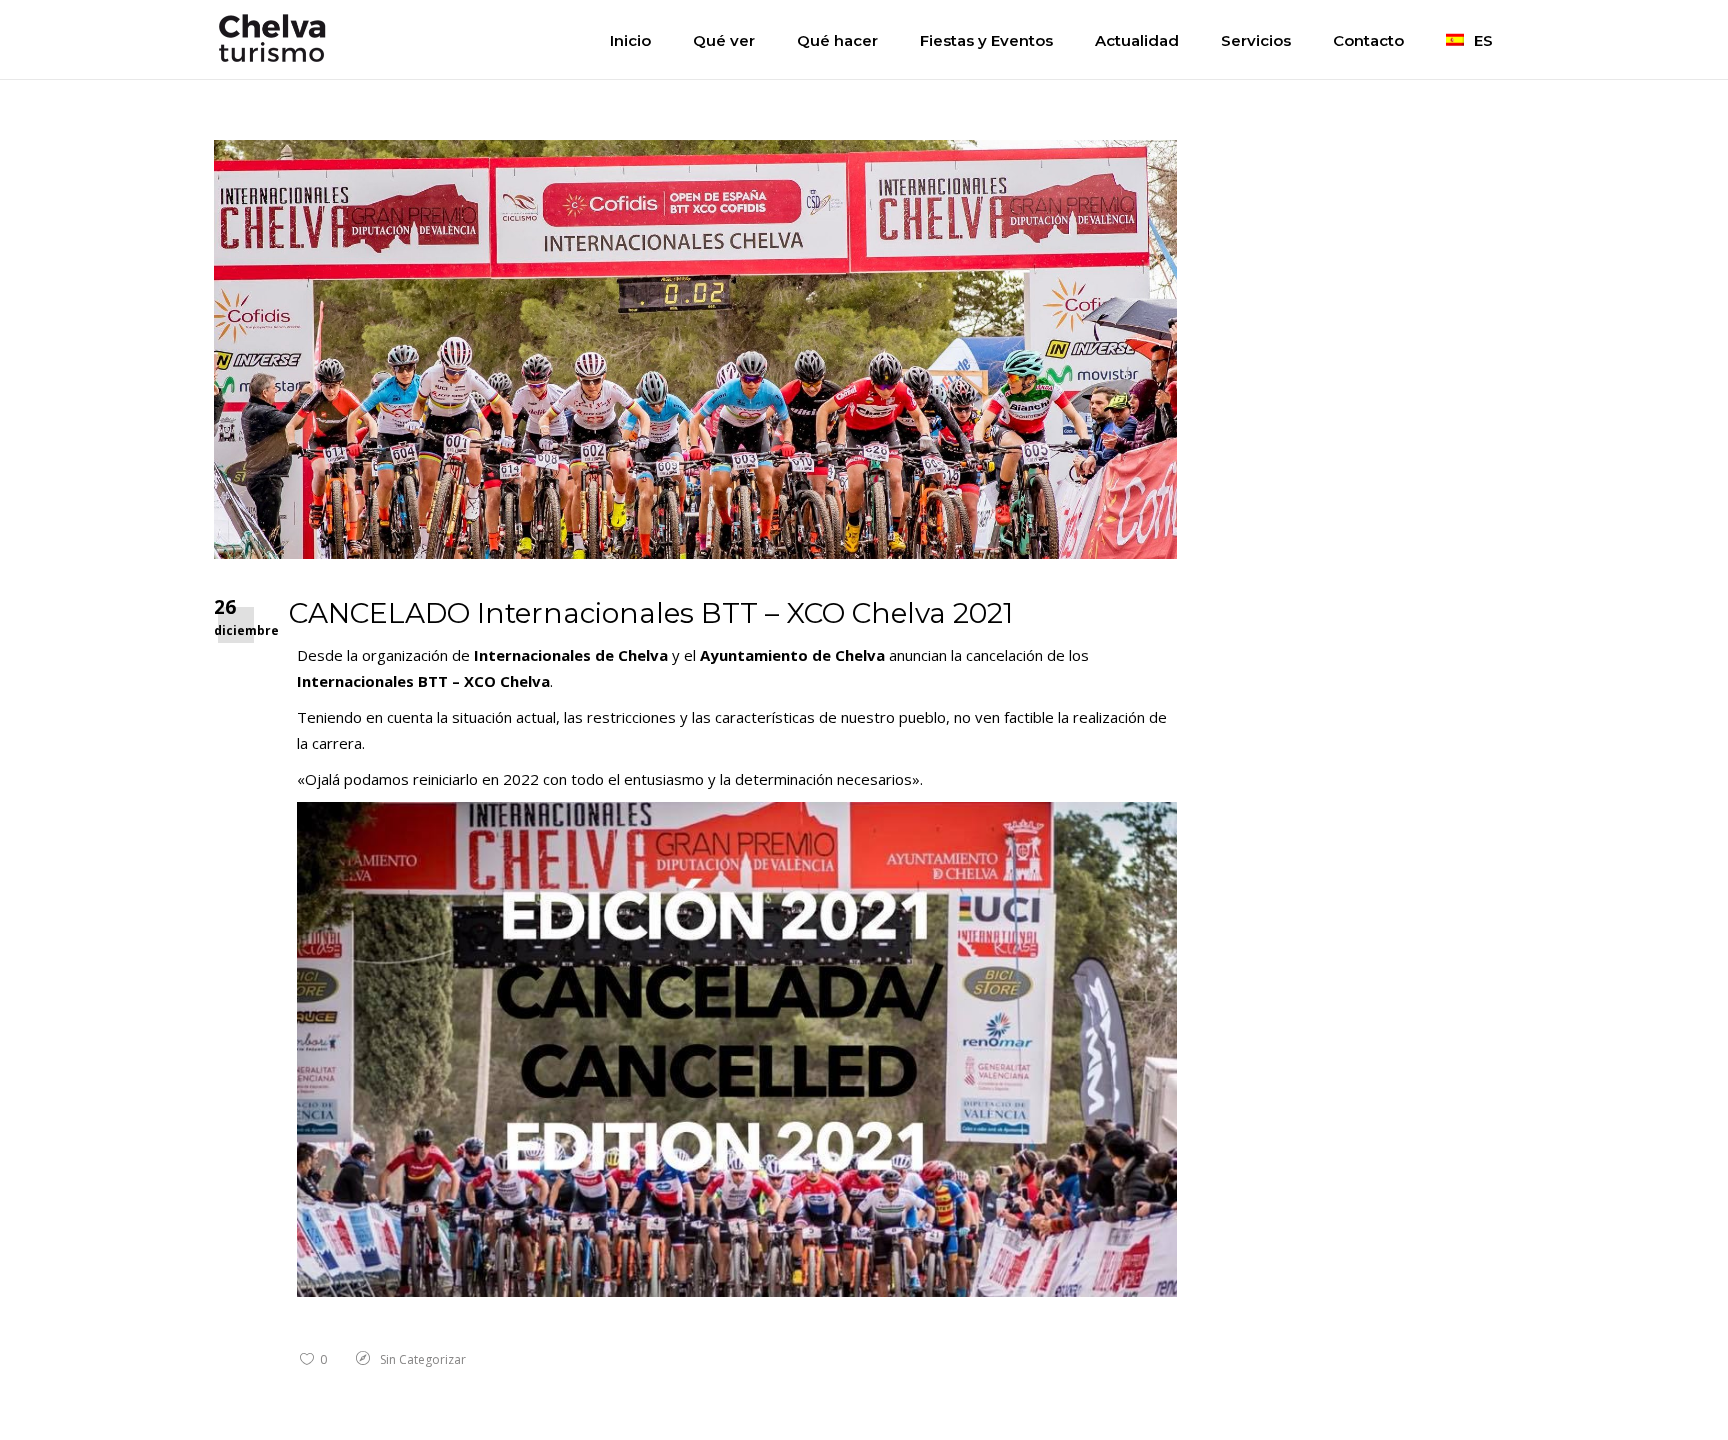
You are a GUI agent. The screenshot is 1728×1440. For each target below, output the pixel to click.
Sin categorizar (423, 1359)
